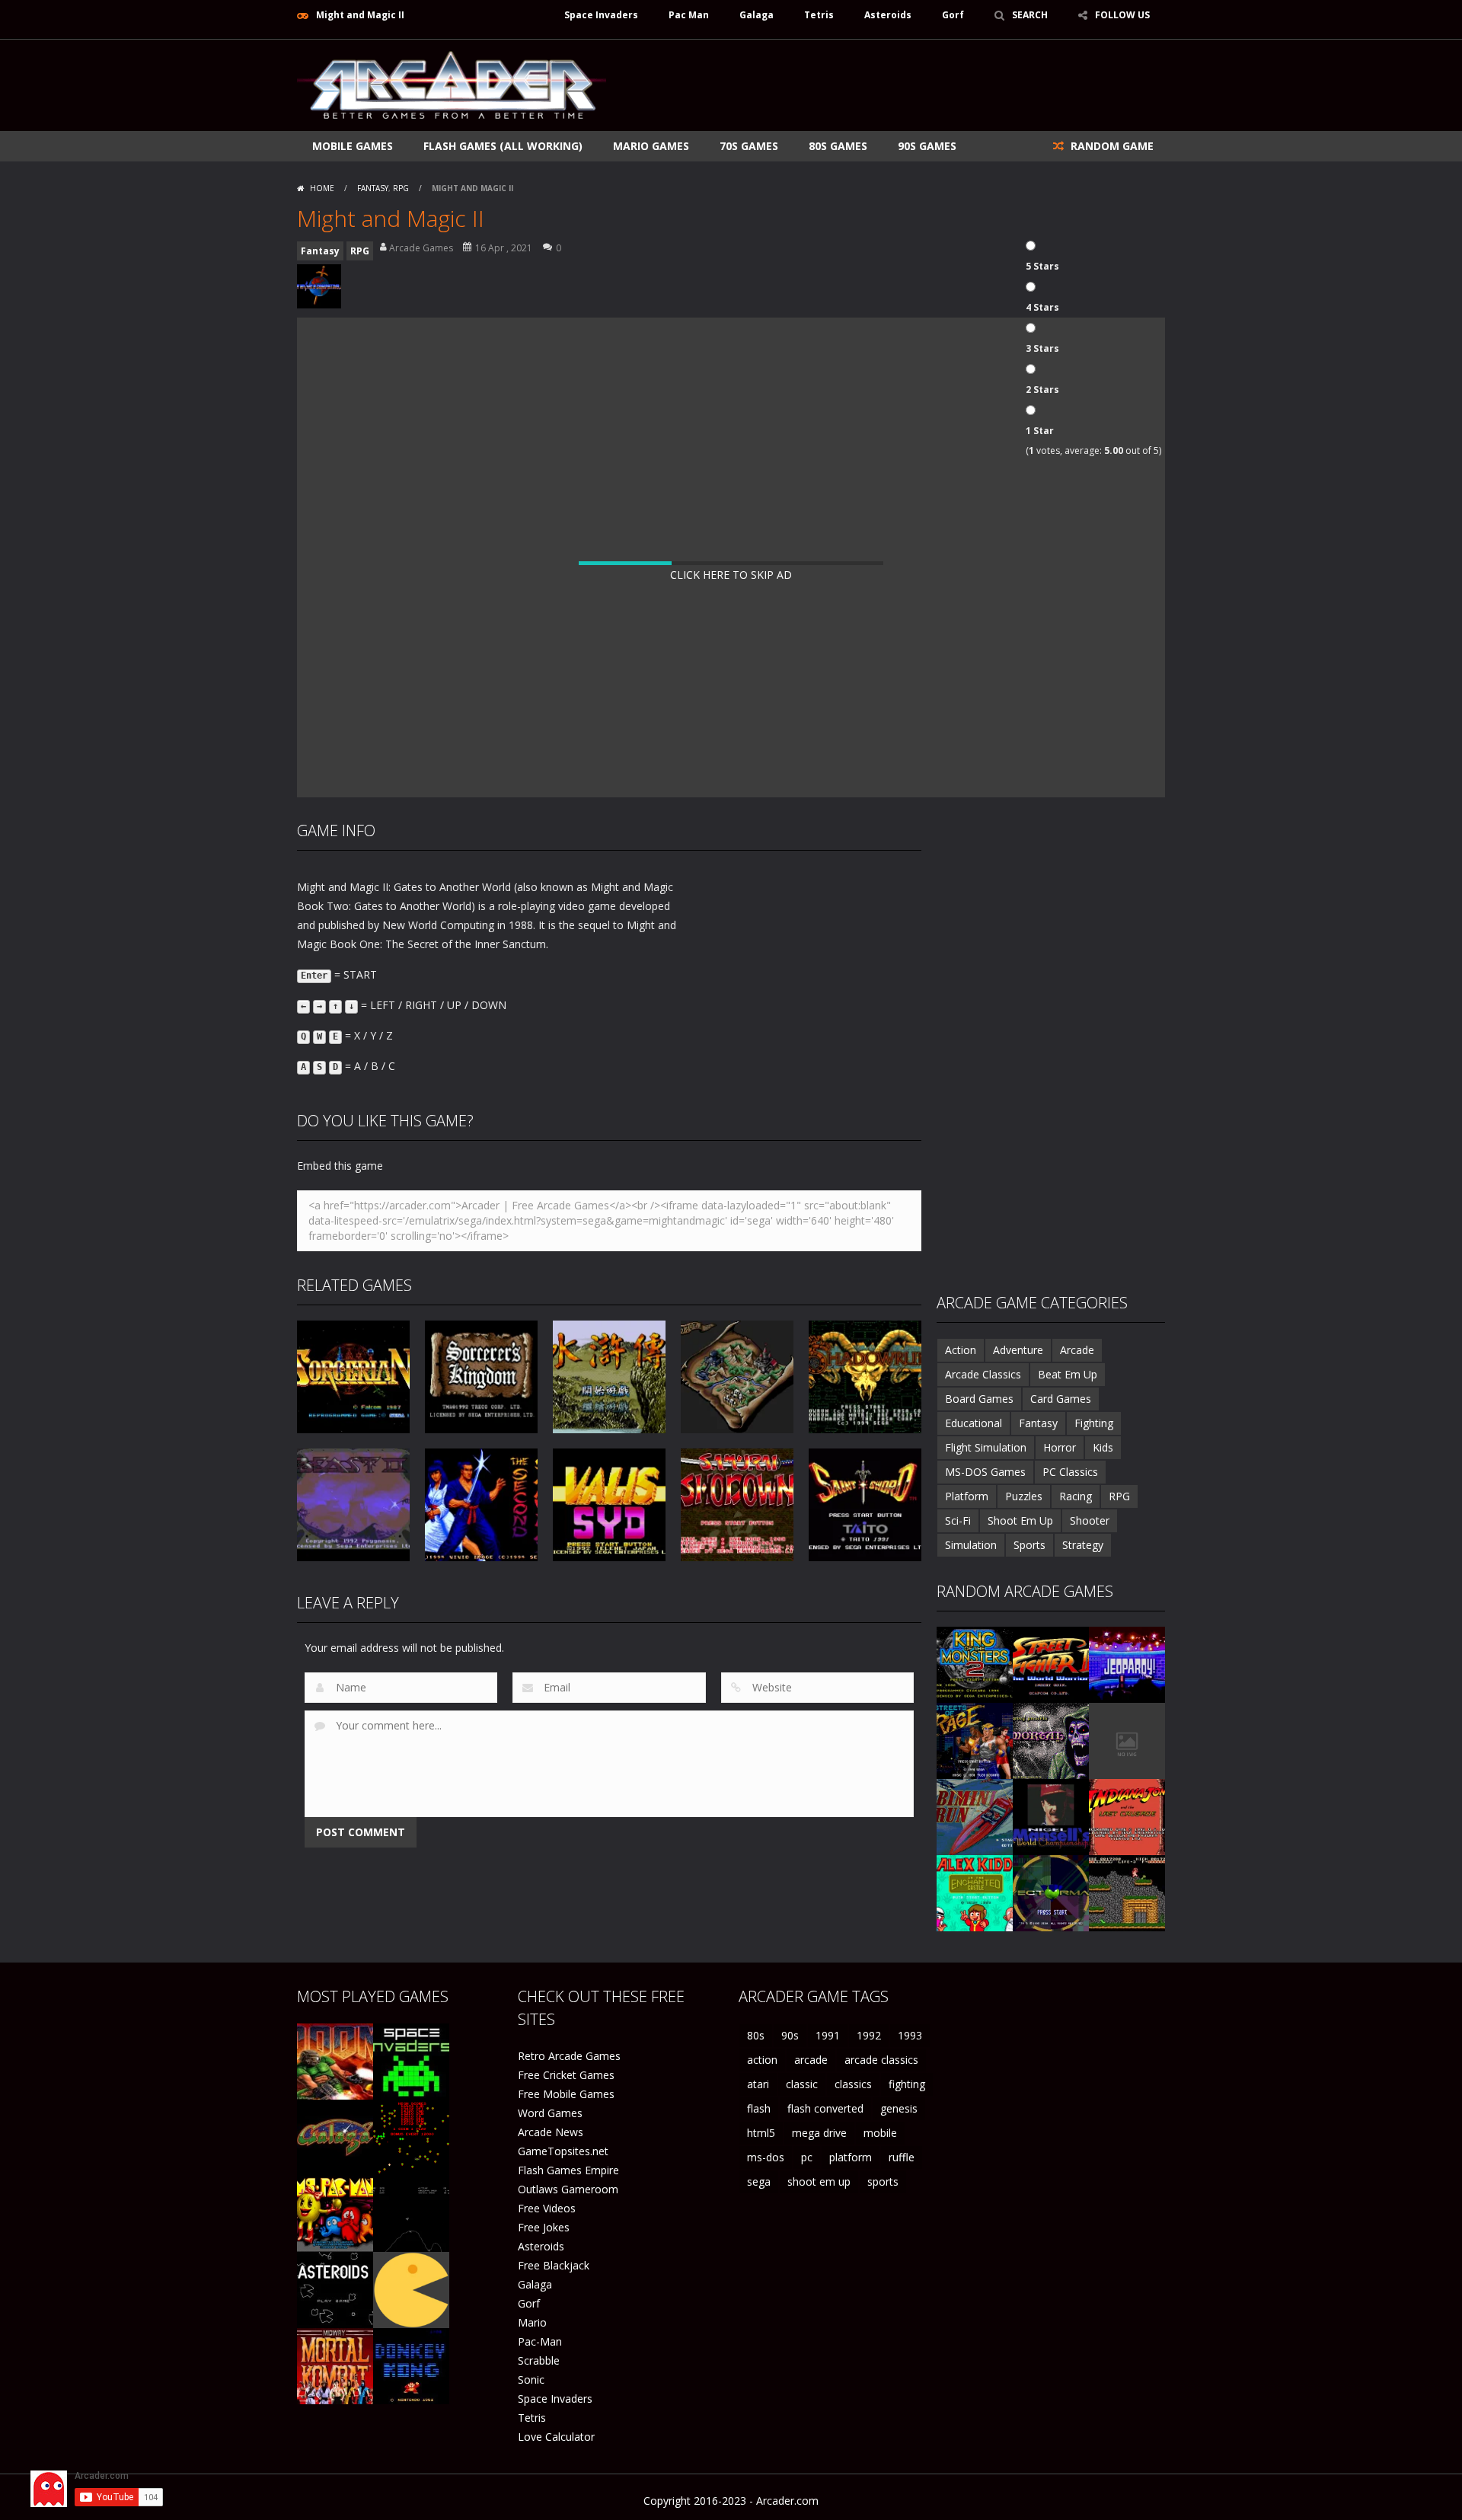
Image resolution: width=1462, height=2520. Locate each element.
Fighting (1094, 1423)
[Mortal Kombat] (335, 2365)
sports (883, 2181)
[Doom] (335, 2060)
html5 (761, 2133)
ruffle (902, 2157)
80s (756, 2035)
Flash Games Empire (568, 2170)
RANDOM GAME (1111, 146)
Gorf (953, 15)
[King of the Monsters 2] (975, 1664)
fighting (907, 2084)
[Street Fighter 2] (1051, 1664)
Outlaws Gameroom (568, 2189)
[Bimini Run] (975, 1816)
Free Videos (547, 2208)
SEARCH (1030, 15)
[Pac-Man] (411, 2289)
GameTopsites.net (563, 2151)
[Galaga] (335, 2137)
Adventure (1018, 1350)
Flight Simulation (986, 1447)
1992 (869, 2035)
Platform (967, 1496)
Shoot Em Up (1020, 1520)
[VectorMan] (1051, 1892)
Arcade (1077, 1350)
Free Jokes (544, 2227)
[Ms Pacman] (335, 2213)
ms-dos (766, 2157)
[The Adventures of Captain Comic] (1127, 1892)
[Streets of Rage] (975, 1740)
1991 (828, 2035)
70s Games (749, 146)
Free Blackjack (554, 2265)
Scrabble (539, 2360)
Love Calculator (556, 2437)
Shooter (1090, 1520)
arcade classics (881, 2060)
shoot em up (819, 2181)
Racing (1076, 1496)
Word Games (550, 2113)
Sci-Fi (958, 1520)
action (762, 2060)
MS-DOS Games (985, 1472)
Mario (532, 2322)
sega (759, 2181)
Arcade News (551, 2132)
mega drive (819, 2133)
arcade (811, 2060)
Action (961, 1350)
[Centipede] (411, 2137)
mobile (880, 2133)
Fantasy (373, 188)
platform (851, 2157)
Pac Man (689, 15)
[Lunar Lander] (411, 2213)
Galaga (757, 15)
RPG (401, 188)
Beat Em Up (1068, 1374)
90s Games (927, 146)
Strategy (1083, 1545)
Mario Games (651, 146)
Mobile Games (353, 146)
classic (802, 2084)
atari (758, 2084)
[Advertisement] (888, 85)
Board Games (979, 1399)
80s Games (838, 146)
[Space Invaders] (411, 2060)
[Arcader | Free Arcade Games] (452, 83)
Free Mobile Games (566, 2094)
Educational (974, 1423)
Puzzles (1024, 1496)
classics (853, 2084)
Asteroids (888, 15)
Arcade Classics (983, 1374)
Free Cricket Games (566, 2075)
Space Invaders (601, 15)
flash (759, 2108)
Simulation (971, 1545)
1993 (910, 2035)
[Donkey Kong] (411, 2365)
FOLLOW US (1122, 15)
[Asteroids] (335, 2289)
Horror (1060, 1447)
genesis (899, 2108)
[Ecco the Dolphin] (1127, 1740)
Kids (1103, 1447)
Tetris (819, 15)
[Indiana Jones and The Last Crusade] (1127, 1816)
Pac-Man (540, 2341)
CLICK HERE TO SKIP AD (731, 575)
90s (790, 2035)
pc (807, 2157)
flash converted (825, 2108)
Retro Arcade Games (569, 2056)
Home (322, 188)
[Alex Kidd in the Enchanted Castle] (975, 1892)
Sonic (531, 2379)
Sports (1029, 1545)
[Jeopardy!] (1127, 1664)
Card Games (1061, 1399)
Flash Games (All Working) (503, 146)
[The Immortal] (1051, 1740)
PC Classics (1070, 1472)
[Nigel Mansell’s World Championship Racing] (1051, 1816)
